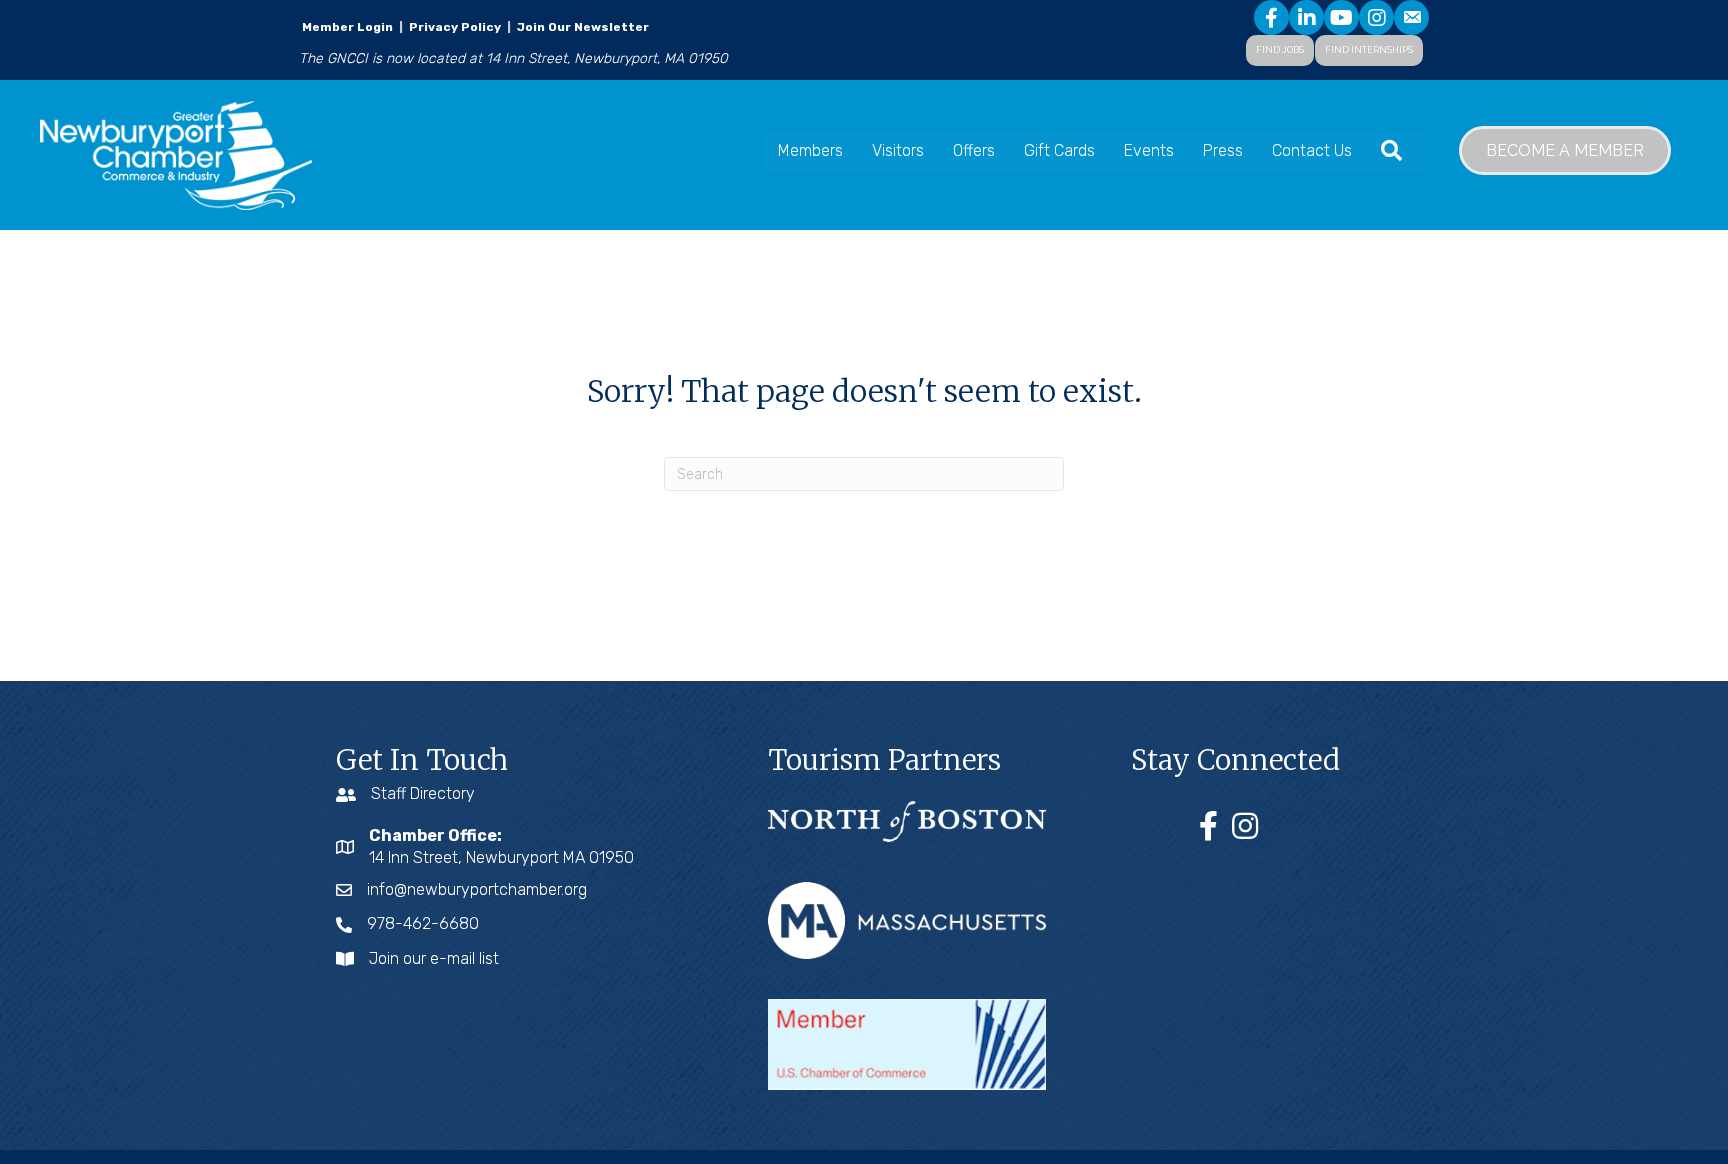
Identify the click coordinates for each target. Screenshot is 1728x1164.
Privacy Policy (455, 27)
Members (810, 150)
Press (1223, 150)
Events (1149, 150)
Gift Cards (1059, 150)
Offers (974, 150)
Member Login (347, 27)
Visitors (898, 150)
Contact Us (1312, 150)
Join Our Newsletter (581, 27)
